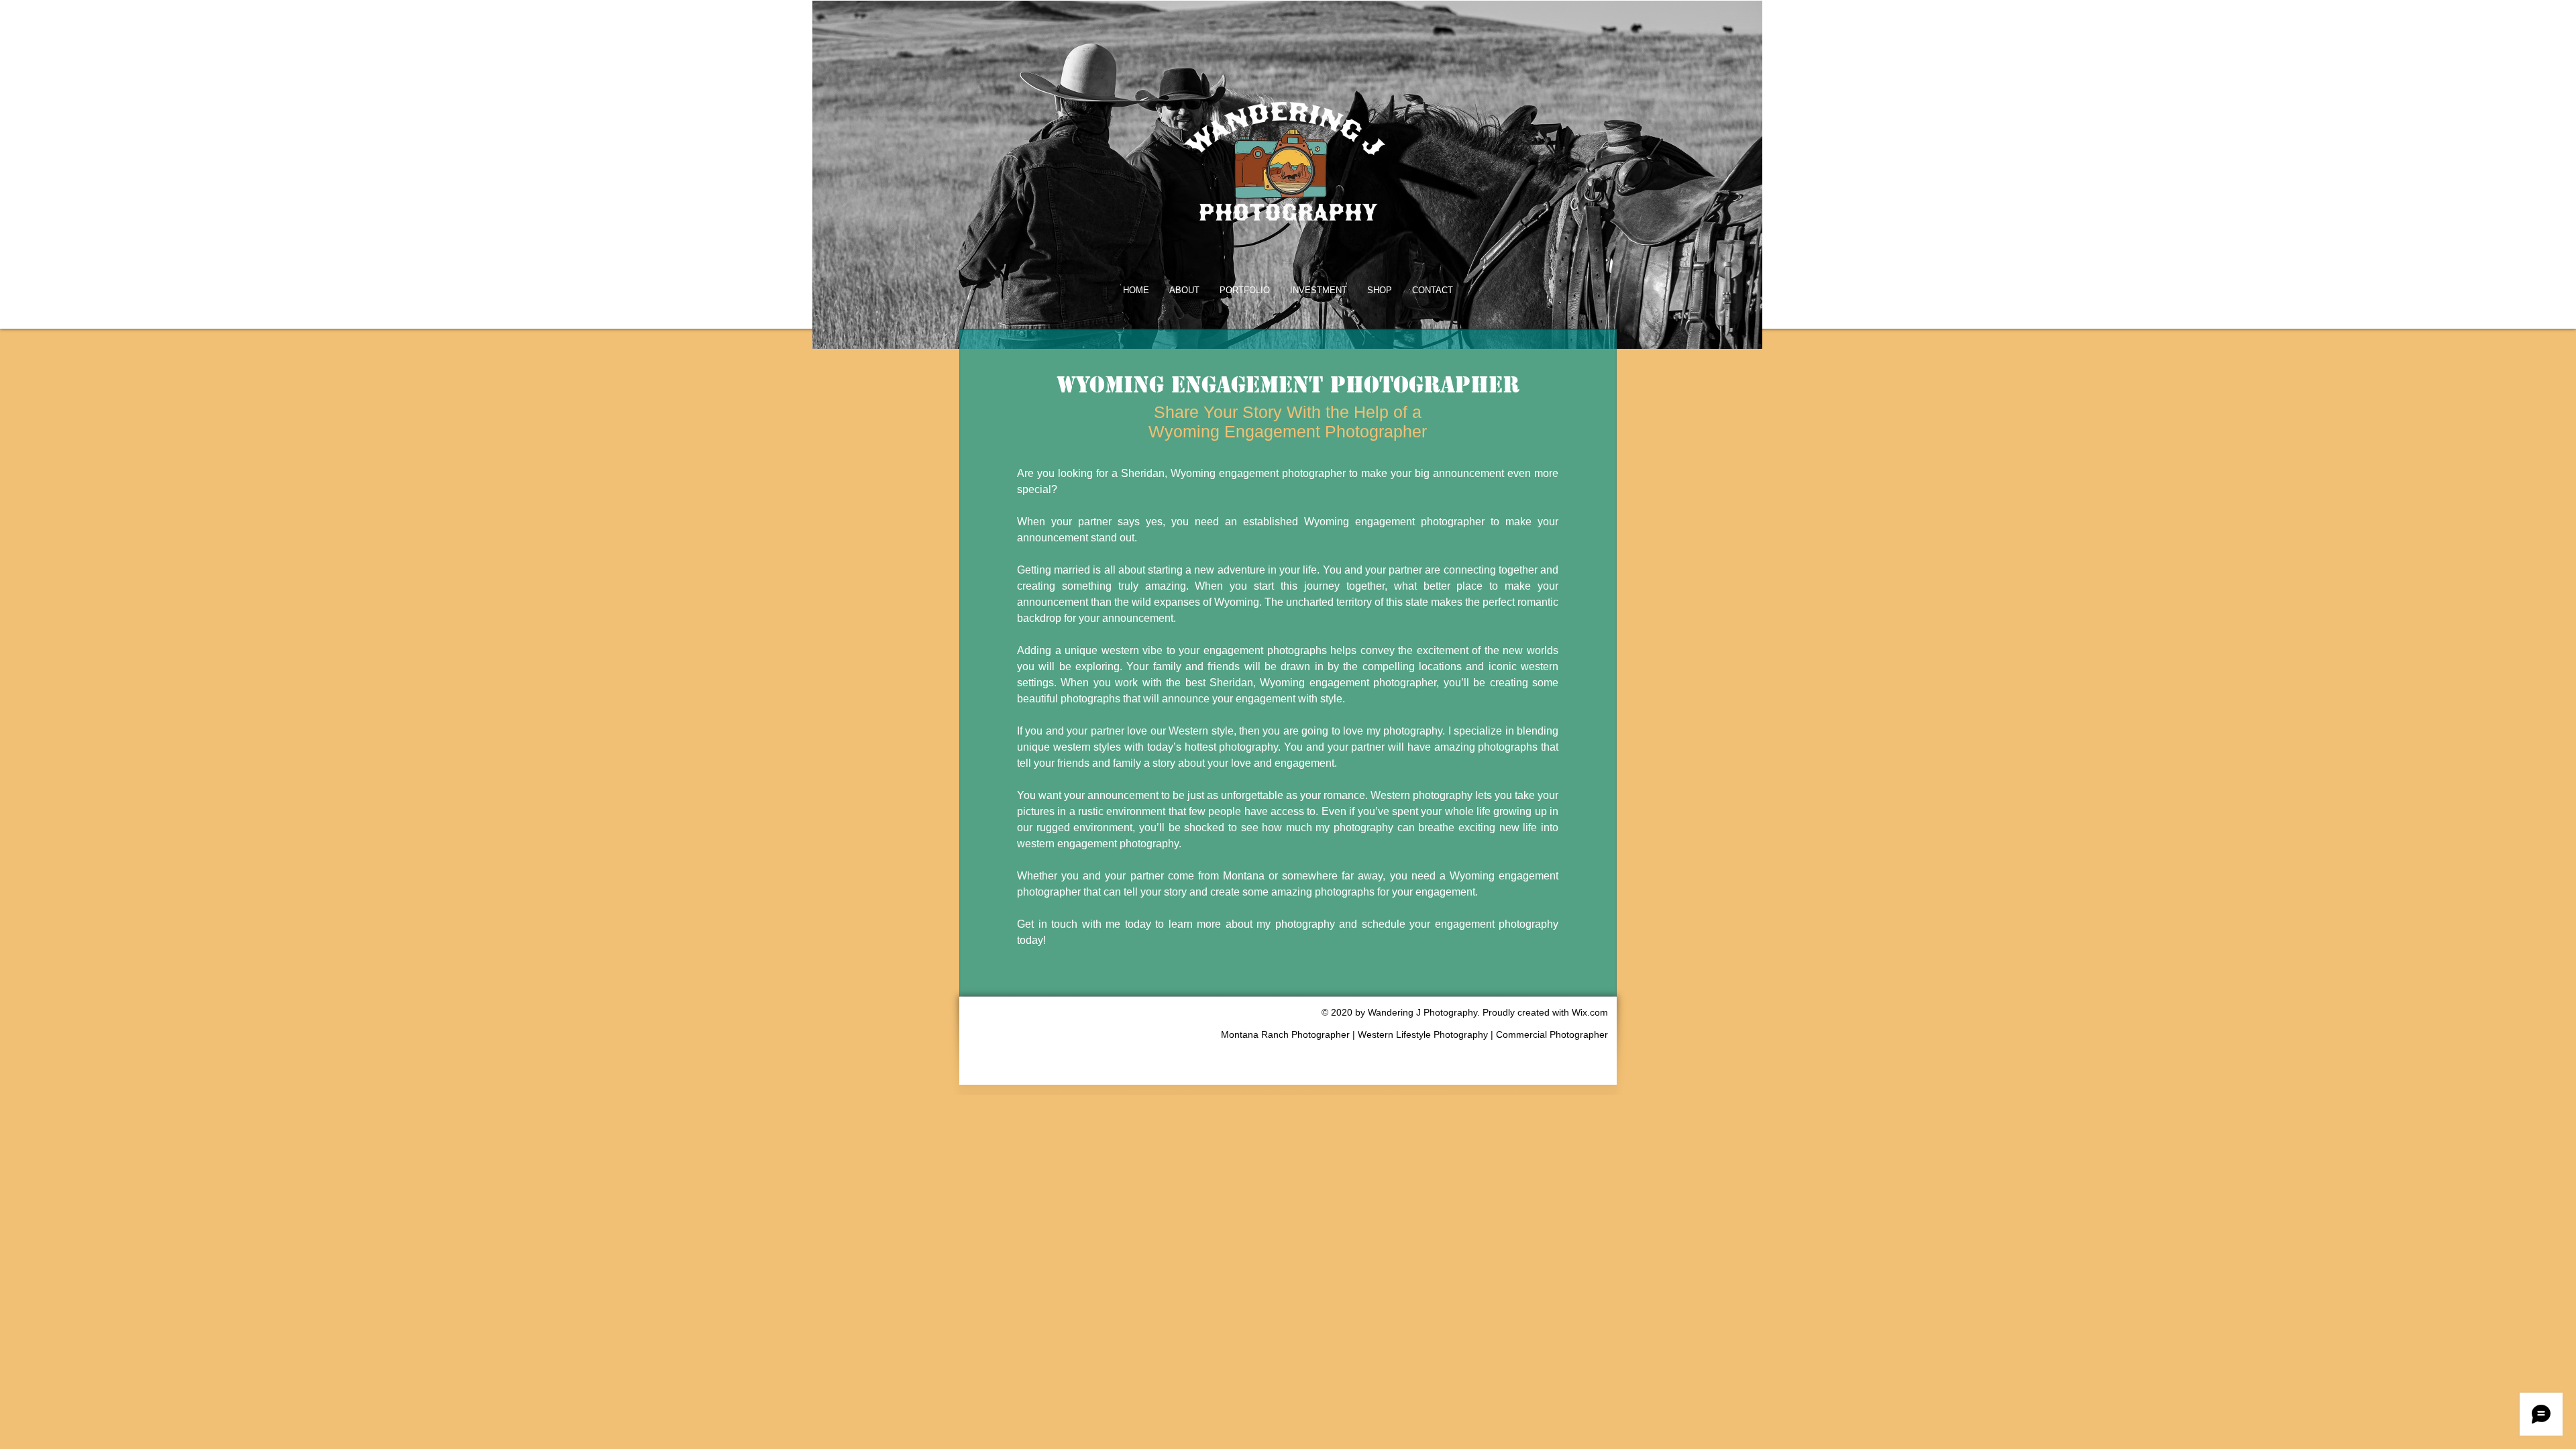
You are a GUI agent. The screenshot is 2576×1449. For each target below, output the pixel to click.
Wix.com (1590, 1012)
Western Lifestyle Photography (1423, 1034)
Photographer (1579, 1034)
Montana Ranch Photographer (1287, 1034)
